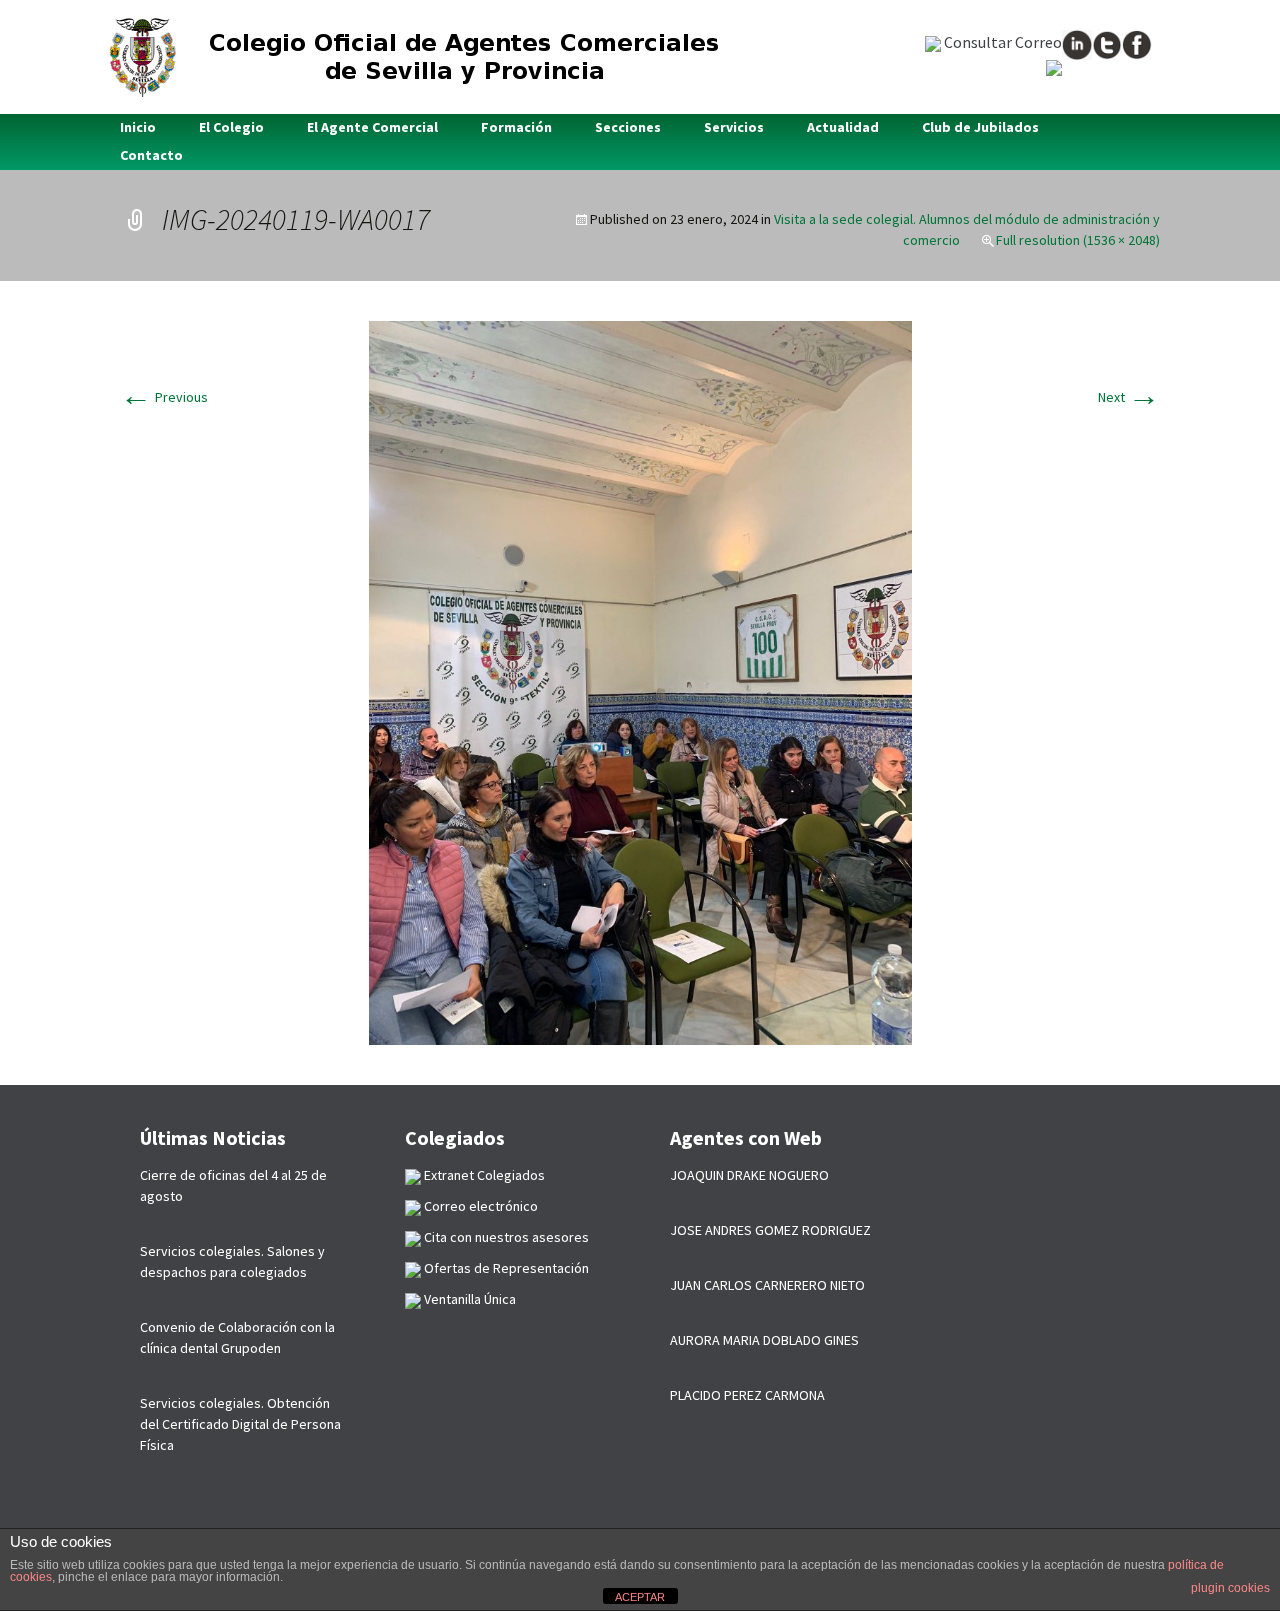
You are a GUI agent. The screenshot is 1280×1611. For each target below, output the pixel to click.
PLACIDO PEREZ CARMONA (747, 1395)
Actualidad (843, 127)
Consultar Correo (1001, 42)
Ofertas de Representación (505, 1268)
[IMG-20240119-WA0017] (640, 681)
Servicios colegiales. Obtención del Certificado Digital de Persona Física (240, 1424)
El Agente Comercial (372, 127)
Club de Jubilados (980, 127)
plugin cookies (1230, 1588)
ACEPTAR (640, 1597)
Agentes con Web (746, 1137)
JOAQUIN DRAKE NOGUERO (749, 1175)
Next (1129, 397)
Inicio (138, 127)
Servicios (734, 127)
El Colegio (231, 127)
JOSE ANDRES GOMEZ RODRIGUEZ (770, 1230)
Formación (516, 127)
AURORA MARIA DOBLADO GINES (764, 1340)
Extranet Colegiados (483, 1175)
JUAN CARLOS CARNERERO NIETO (767, 1285)
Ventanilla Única (468, 1299)
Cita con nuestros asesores (505, 1237)
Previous (164, 397)
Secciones (628, 127)
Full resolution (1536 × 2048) (1078, 240)
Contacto (151, 155)
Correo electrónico (479, 1206)
